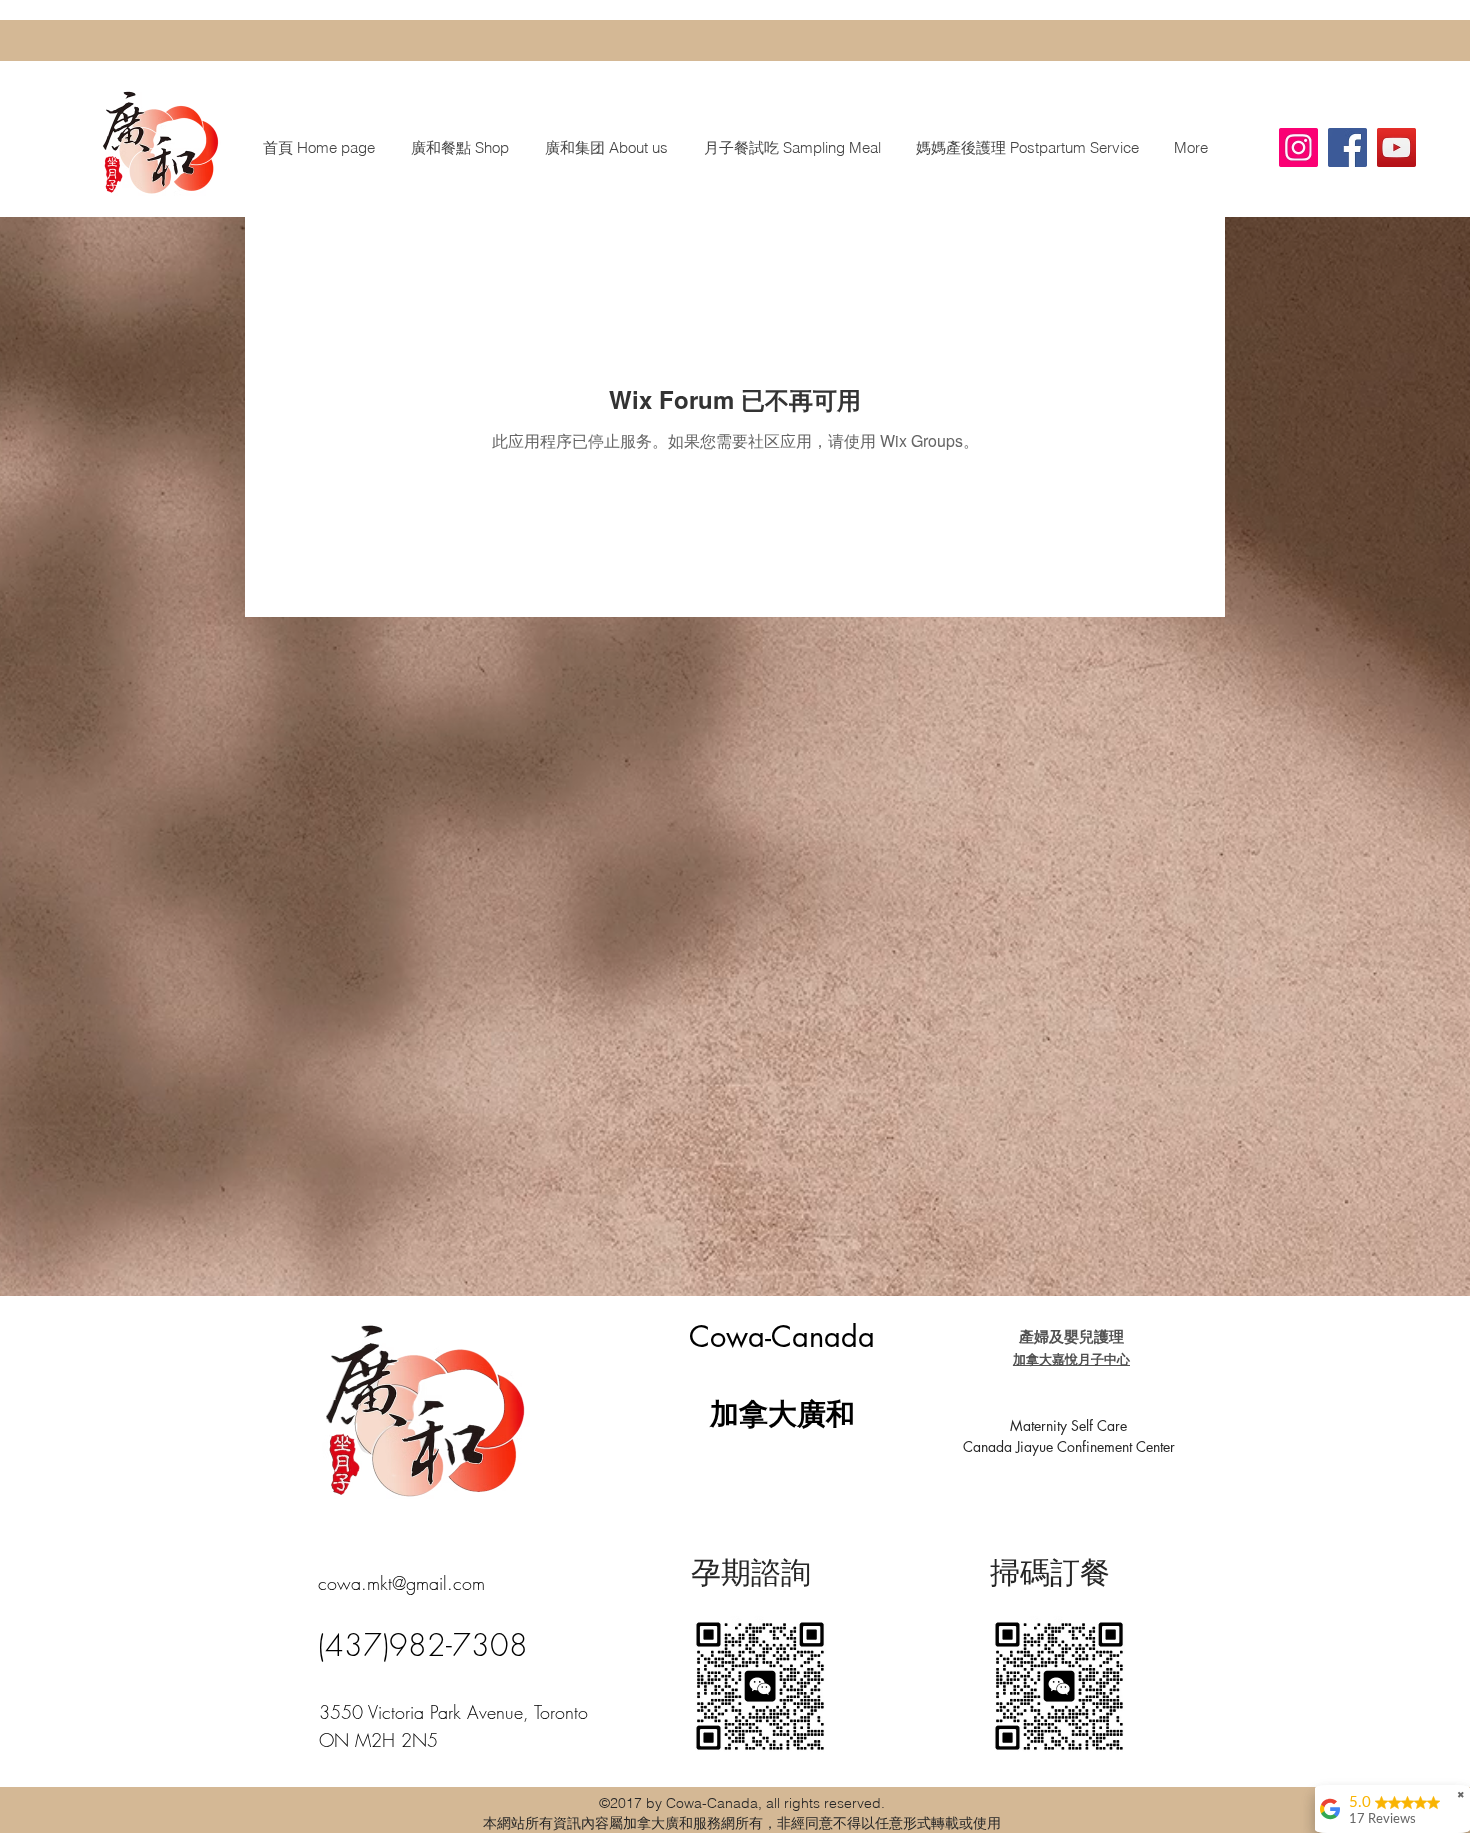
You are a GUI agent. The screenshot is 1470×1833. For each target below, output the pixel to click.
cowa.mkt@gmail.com (401, 1583)
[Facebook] (1347, 147)
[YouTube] (1396, 147)
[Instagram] (1298, 147)
